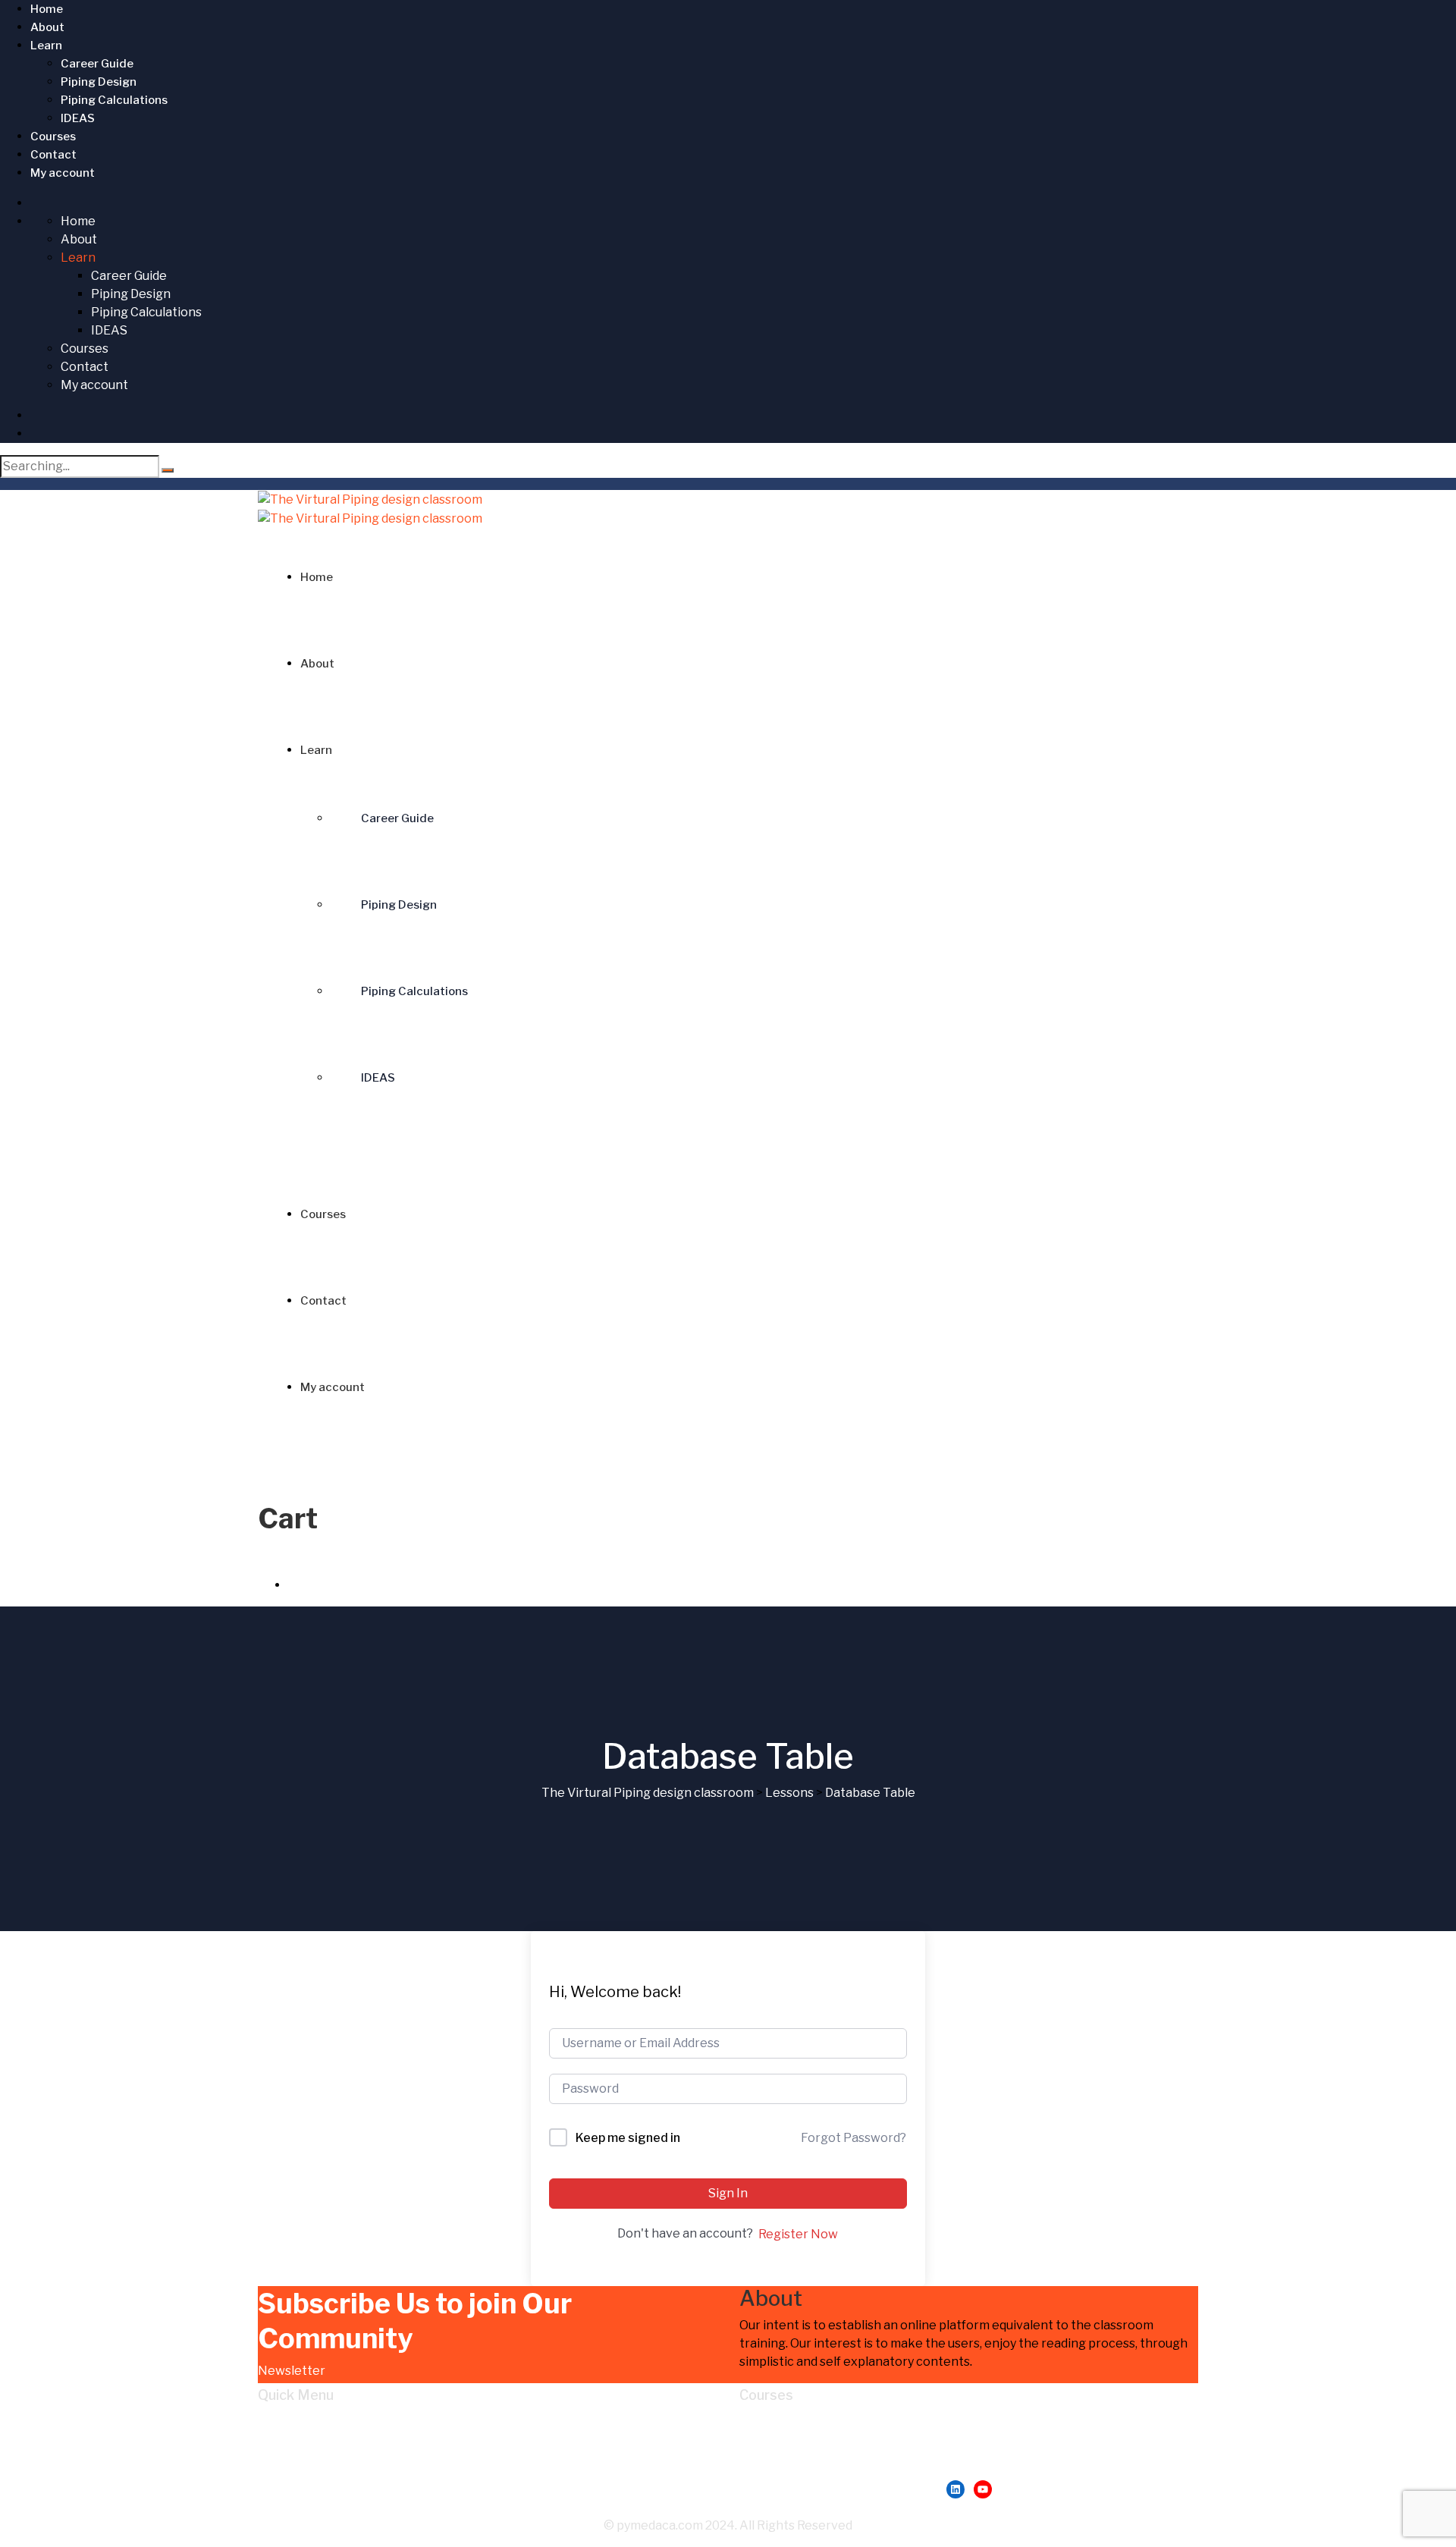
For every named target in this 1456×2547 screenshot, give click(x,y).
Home (47, 9)
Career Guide (97, 64)
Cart (301, 2477)
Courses (53, 137)
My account (63, 173)
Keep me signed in (628, 2138)
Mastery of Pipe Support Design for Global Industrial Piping (939, 2440)
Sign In (728, 2193)
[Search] (168, 470)
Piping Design (99, 82)
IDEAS (78, 118)
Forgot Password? (854, 2138)
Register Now (798, 2234)
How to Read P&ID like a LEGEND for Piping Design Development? (959, 2422)
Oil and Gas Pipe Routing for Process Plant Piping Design (932, 2459)
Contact (53, 155)
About (47, 27)
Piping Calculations (114, 100)
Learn (46, 46)
